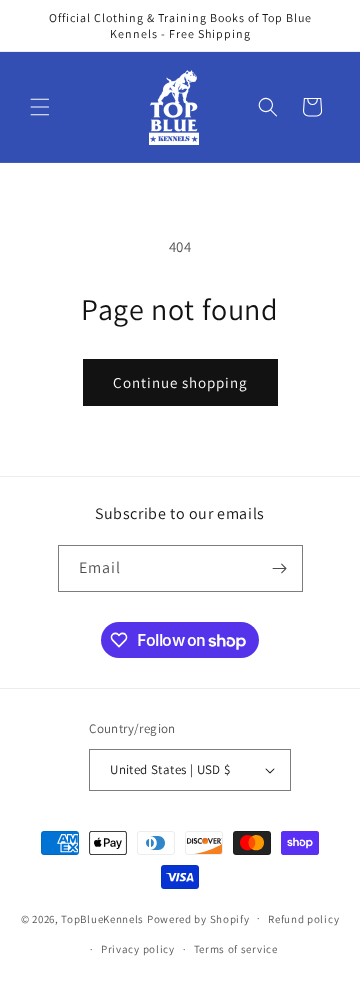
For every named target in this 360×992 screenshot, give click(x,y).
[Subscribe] (280, 568)
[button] (40, 107)
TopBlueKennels (102, 918)
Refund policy (303, 919)
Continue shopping (180, 382)
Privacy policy (138, 949)
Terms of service (236, 949)
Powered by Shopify (198, 918)
